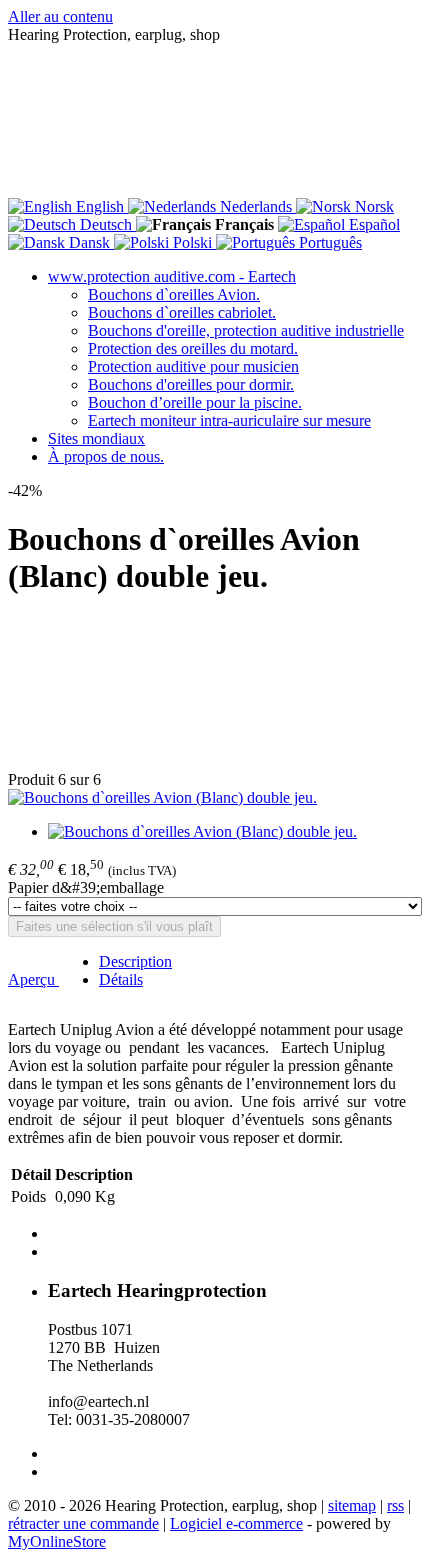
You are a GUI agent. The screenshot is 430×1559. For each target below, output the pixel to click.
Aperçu (33, 979)
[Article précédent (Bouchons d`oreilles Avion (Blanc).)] (215, 694)
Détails (121, 979)
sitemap (352, 1505)
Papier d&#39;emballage (86, 887)
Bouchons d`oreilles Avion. (174, 294)
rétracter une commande (83, 1523)
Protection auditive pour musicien (193, 366)
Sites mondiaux (96, 438)
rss (395, 1505)
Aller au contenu (60, 16)
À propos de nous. (106, 456)
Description (135, 961)
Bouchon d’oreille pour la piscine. (195, 402)
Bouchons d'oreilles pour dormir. (191, 384)
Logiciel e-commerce (236, 1523)
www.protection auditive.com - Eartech (172, 276)
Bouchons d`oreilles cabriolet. (182, 312)
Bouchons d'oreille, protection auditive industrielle (246, 330)
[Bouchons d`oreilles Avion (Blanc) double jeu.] (162, 797)
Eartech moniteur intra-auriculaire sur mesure (229, 420)
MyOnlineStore (57, 1541)
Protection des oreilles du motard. (193, 348)
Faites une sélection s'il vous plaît (114, 926)
